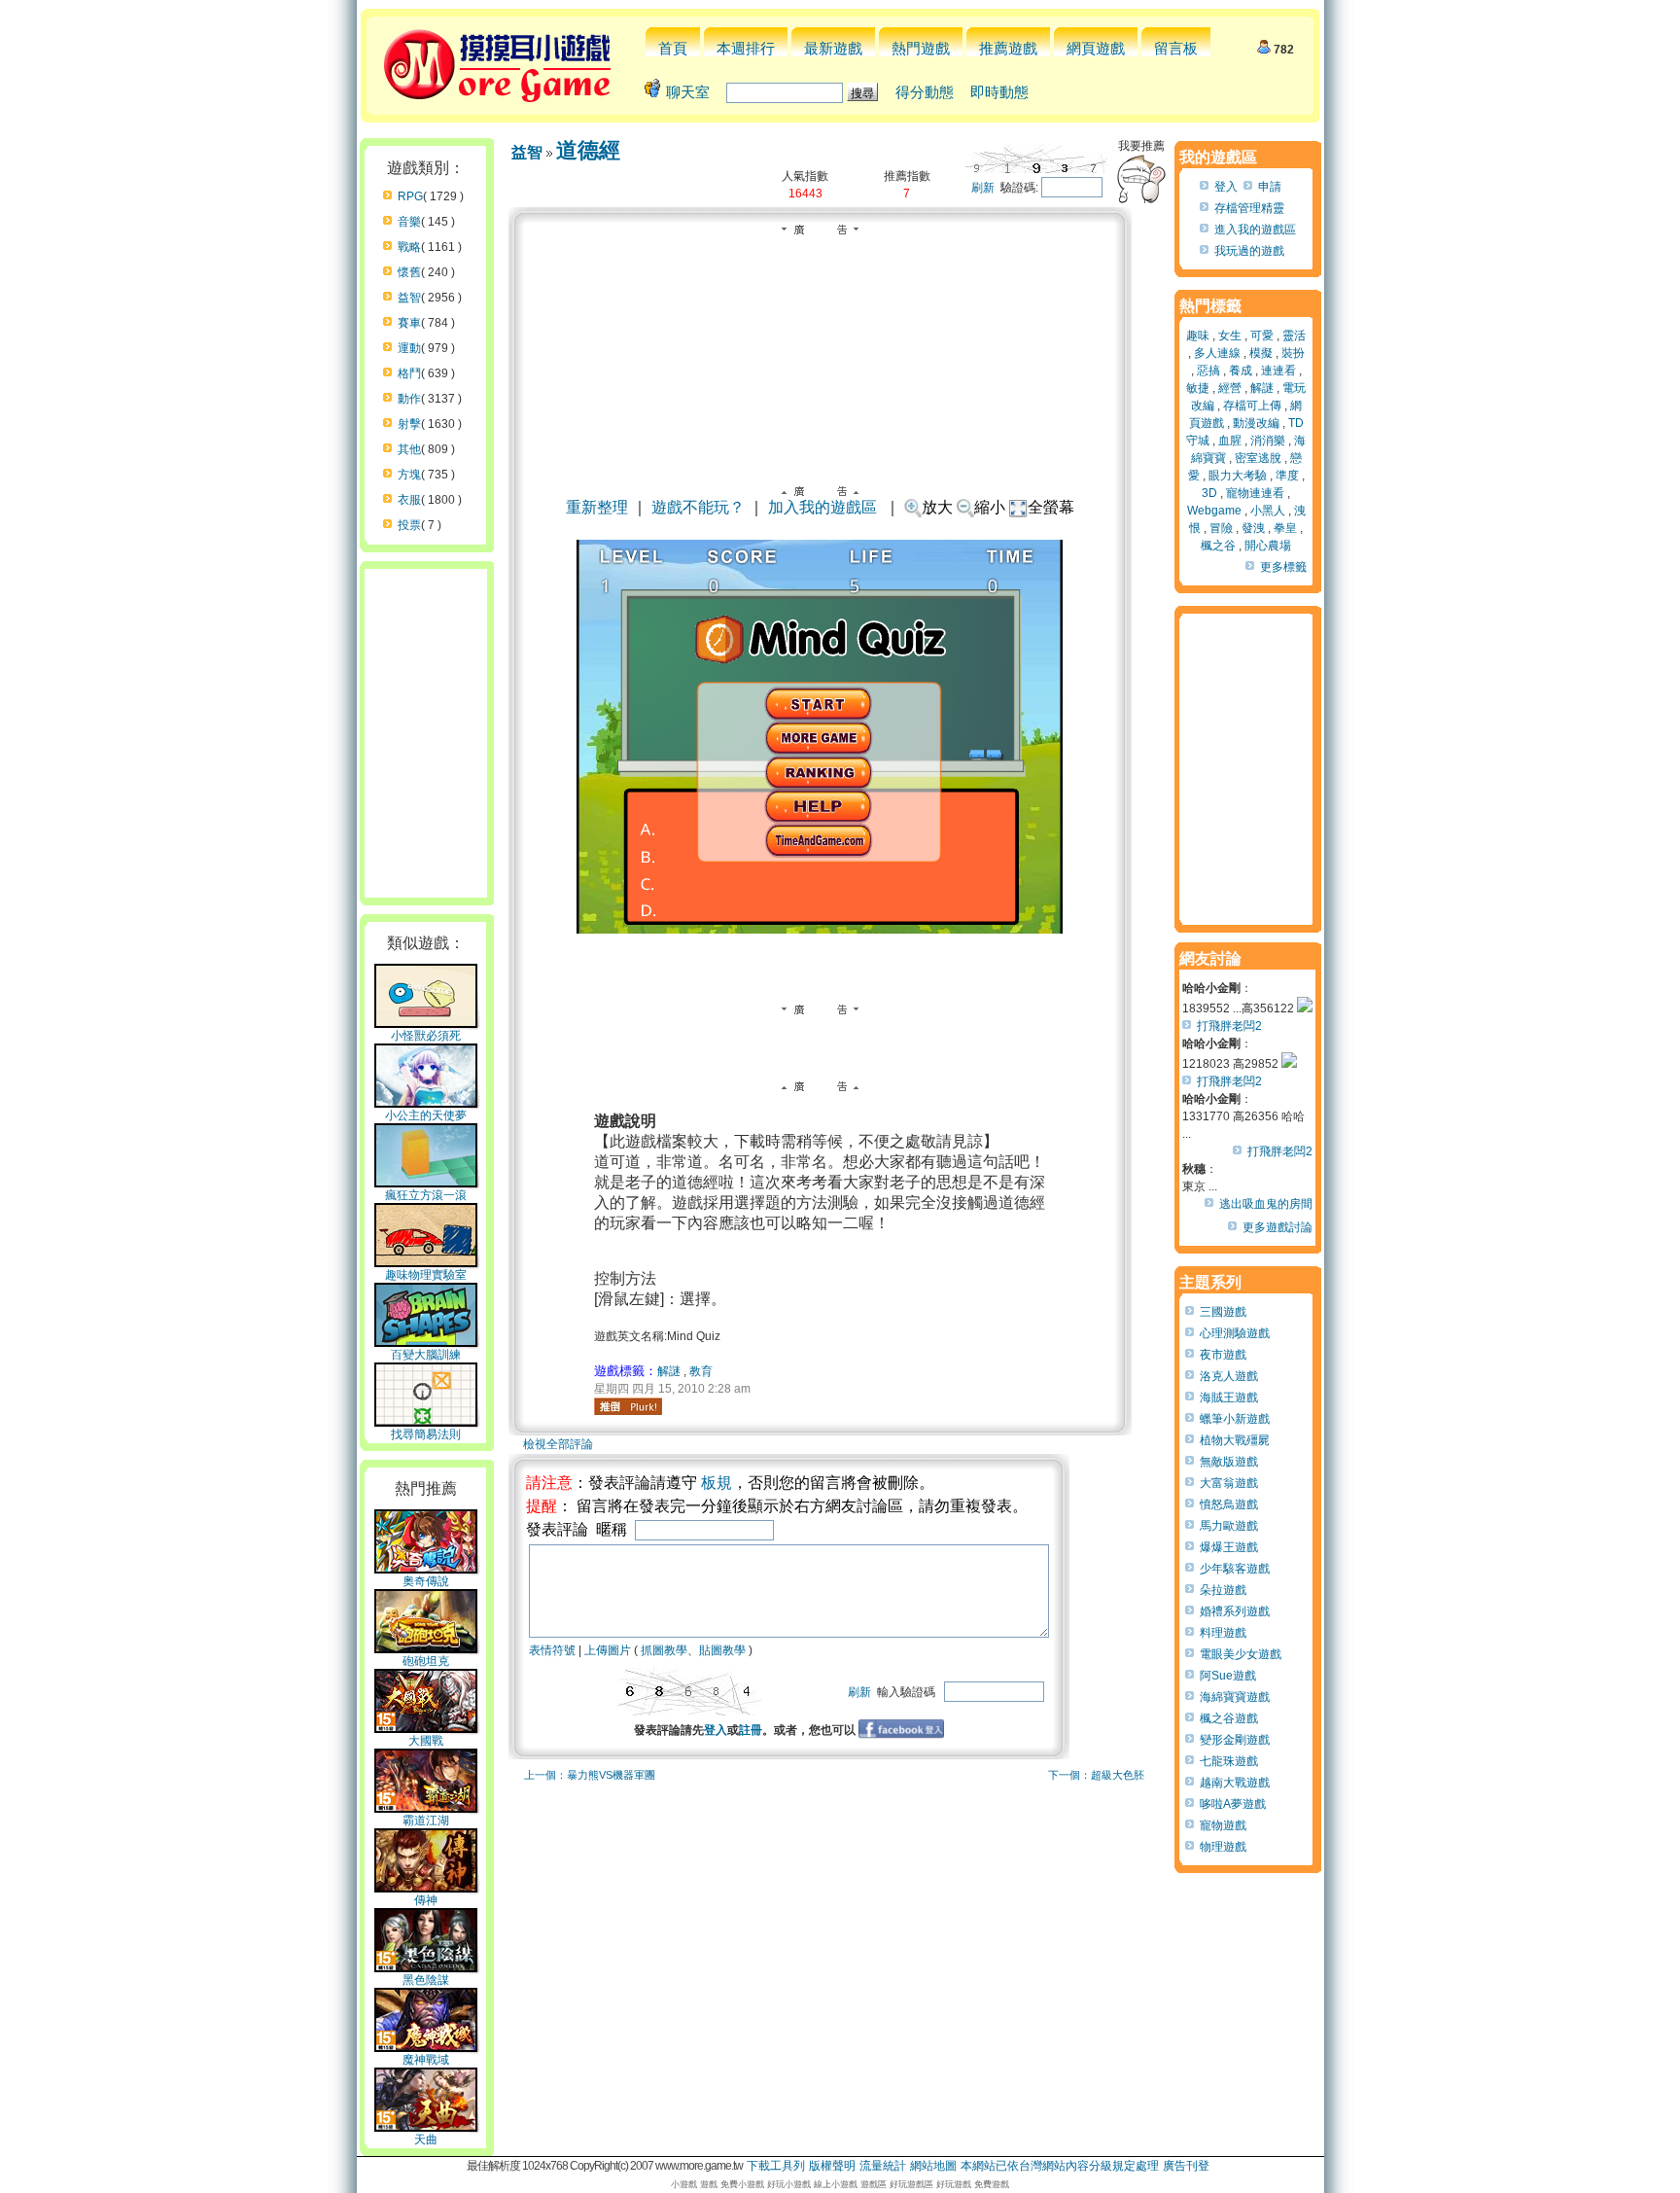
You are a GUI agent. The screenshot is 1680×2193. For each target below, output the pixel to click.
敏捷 (1198, 388)
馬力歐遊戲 (1229, 1526)
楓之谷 (1218, 546)
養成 (1241, 371)
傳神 (426, 1900)
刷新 (983, 188)
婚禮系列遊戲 (1235, 1611)
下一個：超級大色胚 (1096, 1775)
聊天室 (688, 92)
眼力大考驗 (1238, 476)
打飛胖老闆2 (1229, 1026)
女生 (1230, 336)
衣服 (409, 500)
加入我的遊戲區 (822, 507)
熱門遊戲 (921, 48)
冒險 (1221, 528)
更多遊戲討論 (1277, 1227)
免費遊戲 (992, 2184)
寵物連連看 (1255, 493)
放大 (937, 507)
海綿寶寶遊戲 (1235, 1697)
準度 (1287, 476)
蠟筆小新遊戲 (1235, 1419)
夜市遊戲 (1223, 1355)
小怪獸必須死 (426, 1036)
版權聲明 (832, 2166)
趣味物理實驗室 (426, 1275)
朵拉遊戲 (1223, 1590)
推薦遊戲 (1008, 48)
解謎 (669, 1371)
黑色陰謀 (426, 1980)
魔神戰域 (426, 2060)
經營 (1230, 388)
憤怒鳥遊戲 (1229, 1504)
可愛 (1262, 336)
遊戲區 (874, 2184)
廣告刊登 (1186, 2166)
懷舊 (409, 272)
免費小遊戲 (742, 2184)
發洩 (1253, 528)
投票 (409, 525)
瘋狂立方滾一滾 (426, 1195)
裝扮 (1293, 353)
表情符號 (552, 1650)
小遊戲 (684, 2184)
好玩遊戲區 (911, 2184)
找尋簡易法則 (426, 1434)
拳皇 (1285, 528)
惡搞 (1208, 371)
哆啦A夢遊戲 (1233, 1804)
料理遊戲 (1223, 1633)
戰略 (409, 247)
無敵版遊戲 (1229, 1462)
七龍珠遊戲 (1229, 1761)
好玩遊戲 (954, 2184)
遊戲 (709, 2184)
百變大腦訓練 (426, 1355)
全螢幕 (1051, 507)
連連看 (1278, 371)
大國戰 (426, 1741)
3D (1209, 493)
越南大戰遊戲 (1235, 1783)
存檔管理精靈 (1249, 208)
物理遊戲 (1223, 1847)
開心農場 (1268, 546)
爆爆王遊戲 (1229, 1547)
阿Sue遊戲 (1228, 1676)
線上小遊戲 (836, 2184)
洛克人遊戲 (1229, 1376)
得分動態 (925, 92)
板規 (717, 1483)
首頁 (673, 48)
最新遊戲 (833, 48)
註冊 (751, 1730)
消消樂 (1268, 441)
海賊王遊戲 (1229, 1397)
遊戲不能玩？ (698, 507)
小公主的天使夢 (426, 1115)
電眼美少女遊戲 (1241, 1654)
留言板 (1176, 48)
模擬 (1261, 353)
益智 (409, 298)
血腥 (1230, 441)
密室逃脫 (1258, 458)
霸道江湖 (426, 1821)
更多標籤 (1283, 567)
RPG (410, 196)
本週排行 (746, 48)
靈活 (1294, 336)
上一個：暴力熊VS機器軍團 (590, 1775)
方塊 (409, 475)
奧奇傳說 (426, 1581)
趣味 (1198, 336)
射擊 (409, 424)
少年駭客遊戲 (1235, 1569)
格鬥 (409, 373)
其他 (409, 449)
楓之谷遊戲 (1229, 1718)
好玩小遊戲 (789, 2184)
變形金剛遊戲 (1235, 1740)
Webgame (1214, 511)
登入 (716, 1730)
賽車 (409, 323)
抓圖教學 (664, 1650)
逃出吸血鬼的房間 (1266, 1204)
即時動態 (999, 92)
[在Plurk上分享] (628, 1406)
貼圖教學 (722, 1650)
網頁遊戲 (1096, 48)
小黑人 (1268, 511)
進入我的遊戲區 (1255, 230)
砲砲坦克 (426, 1661)
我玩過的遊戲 (1249, 251)
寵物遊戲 (1223, 1825)
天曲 (426, 2140)
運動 (409, 348)
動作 (409, 399)
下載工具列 (776, 2166)
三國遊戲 (1223, 1312)
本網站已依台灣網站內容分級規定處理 (1060, 2166)
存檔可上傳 (1252, 406)
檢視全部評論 (558, 1444)
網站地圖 (933, 2166)
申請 (1270, 187)
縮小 (990, 507)
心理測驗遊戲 (1235, 1333)
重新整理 (597, 507)
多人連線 (1217, 353)
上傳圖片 (608, 1650)
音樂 (409, 222)
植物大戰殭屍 (1235, 1440)
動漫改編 (1256, 423)
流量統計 (883, 2166)
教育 (701, 1371)
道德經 (588, 150)
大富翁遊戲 (1229, 1483)
